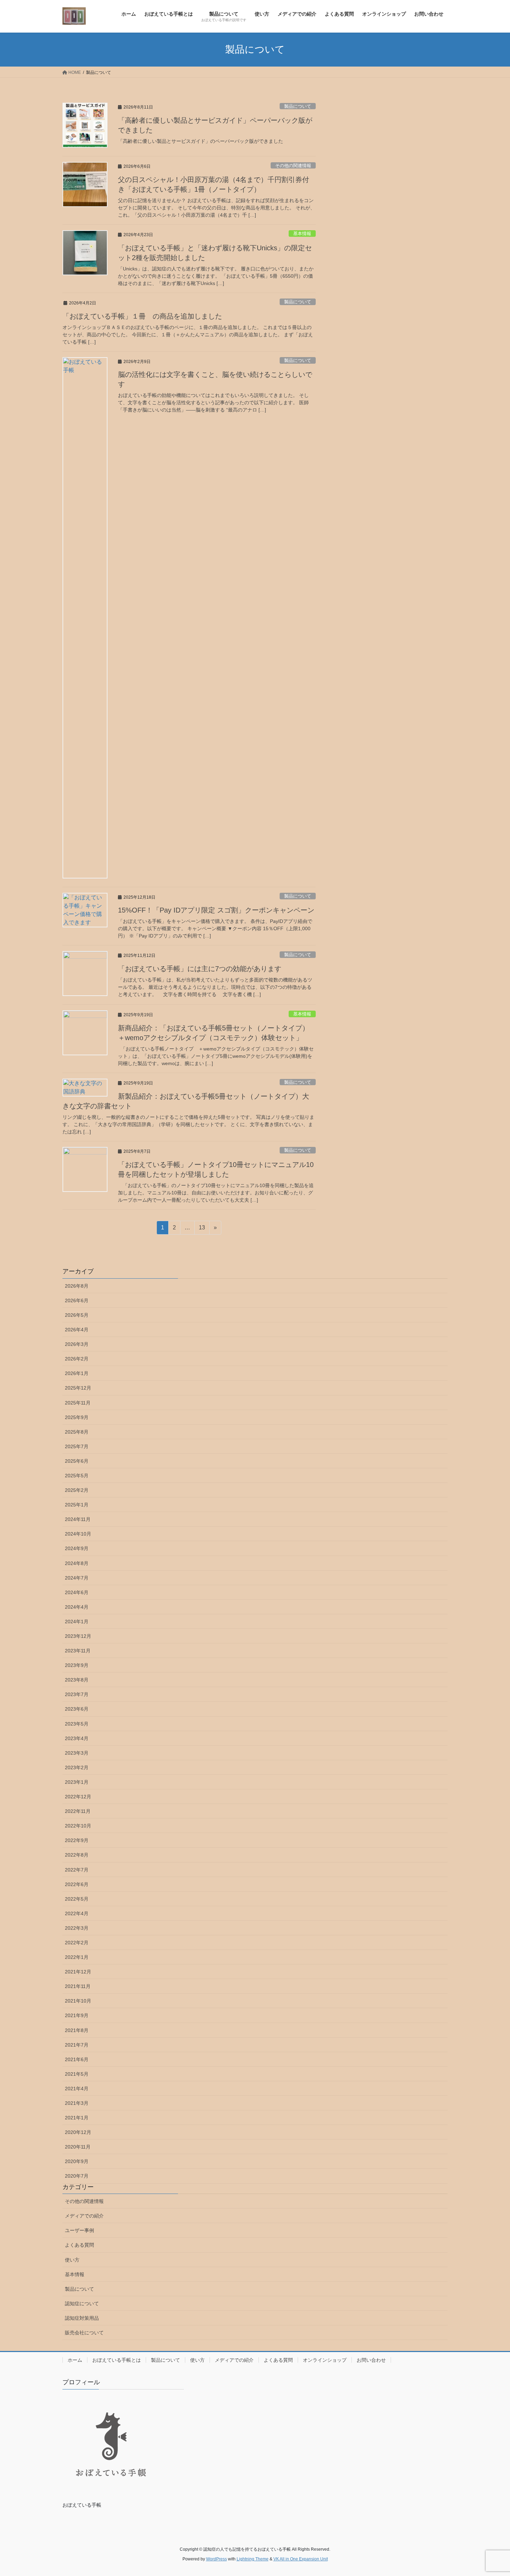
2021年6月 (77, 2059)
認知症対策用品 (82, 2318)
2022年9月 (77, 1840)
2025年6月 (77, 1461)
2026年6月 (77, 1300)
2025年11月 (78, 1403)
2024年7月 (77, 1578)
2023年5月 (77, 1724)
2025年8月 (77, 1432)
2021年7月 (77, 2045)
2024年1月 (77, 1622)
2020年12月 (78, 2132)
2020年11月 (78, 2147)
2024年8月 (77, 1563)
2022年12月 (78, 1797)
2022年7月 (77, 1870)
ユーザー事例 (79, 2230)
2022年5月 (77, 1899)
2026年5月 (77, 1315)
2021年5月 (77, 2074)
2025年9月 (77, 1417)
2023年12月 (78, 1636)
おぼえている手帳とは (117, 2360)
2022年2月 (77, 1943)
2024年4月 (77, 1607)
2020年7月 (77, 2176)
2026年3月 (77, 1344)
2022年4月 (77, 1913)
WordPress (216, 2559)
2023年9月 (77, 1665)
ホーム (75, 2360)
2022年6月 (77, 1884)
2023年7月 (77, 1694)
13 (202, 1229)
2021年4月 (77, 2089)
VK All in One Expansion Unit (301, 2559)
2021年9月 (77, 2015)
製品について (298, 106)
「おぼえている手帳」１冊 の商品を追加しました (142, 316)
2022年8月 (77, 1855)
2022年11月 (78, 1811)
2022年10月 (78, 1826)
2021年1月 (77, 2118)
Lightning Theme (253, 2559)
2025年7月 (77, 1446)
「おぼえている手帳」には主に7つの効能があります (200, 969)
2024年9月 (77, 1548)
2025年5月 (77, 1476)
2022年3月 (77, 1928)
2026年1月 (77, 1373)
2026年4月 (77, 1330)
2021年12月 (78, 1972)
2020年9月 (77, 2161)
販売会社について (84, 2333)
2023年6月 (77, 1709)
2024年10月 (78, 1534)
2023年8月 (77, 1680)
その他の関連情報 (293, 166)
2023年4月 (77, 1738)
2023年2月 (77, 1767)
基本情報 (302, 234)
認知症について (82, 2303)
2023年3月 (77, 1753)
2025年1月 (77, 1505)
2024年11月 (78, 1519)
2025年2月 (77, 1490)
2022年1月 (77, 1957)
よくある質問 (79, 2245)
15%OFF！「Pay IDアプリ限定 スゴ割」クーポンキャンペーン (216, 910)
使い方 (72, 2260)
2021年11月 (78, 1986)
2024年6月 (77, 1592)
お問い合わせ (371, 2360)
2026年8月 (77, 1286)
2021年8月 (77, 2030)
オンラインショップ (325, 2360)
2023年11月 (78, 1651)
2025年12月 (78, 1388)
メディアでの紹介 (84, 2216)
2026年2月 (77, 1359)
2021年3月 (77, 2103)
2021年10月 (78, 2001)
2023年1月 (77, 1782)
